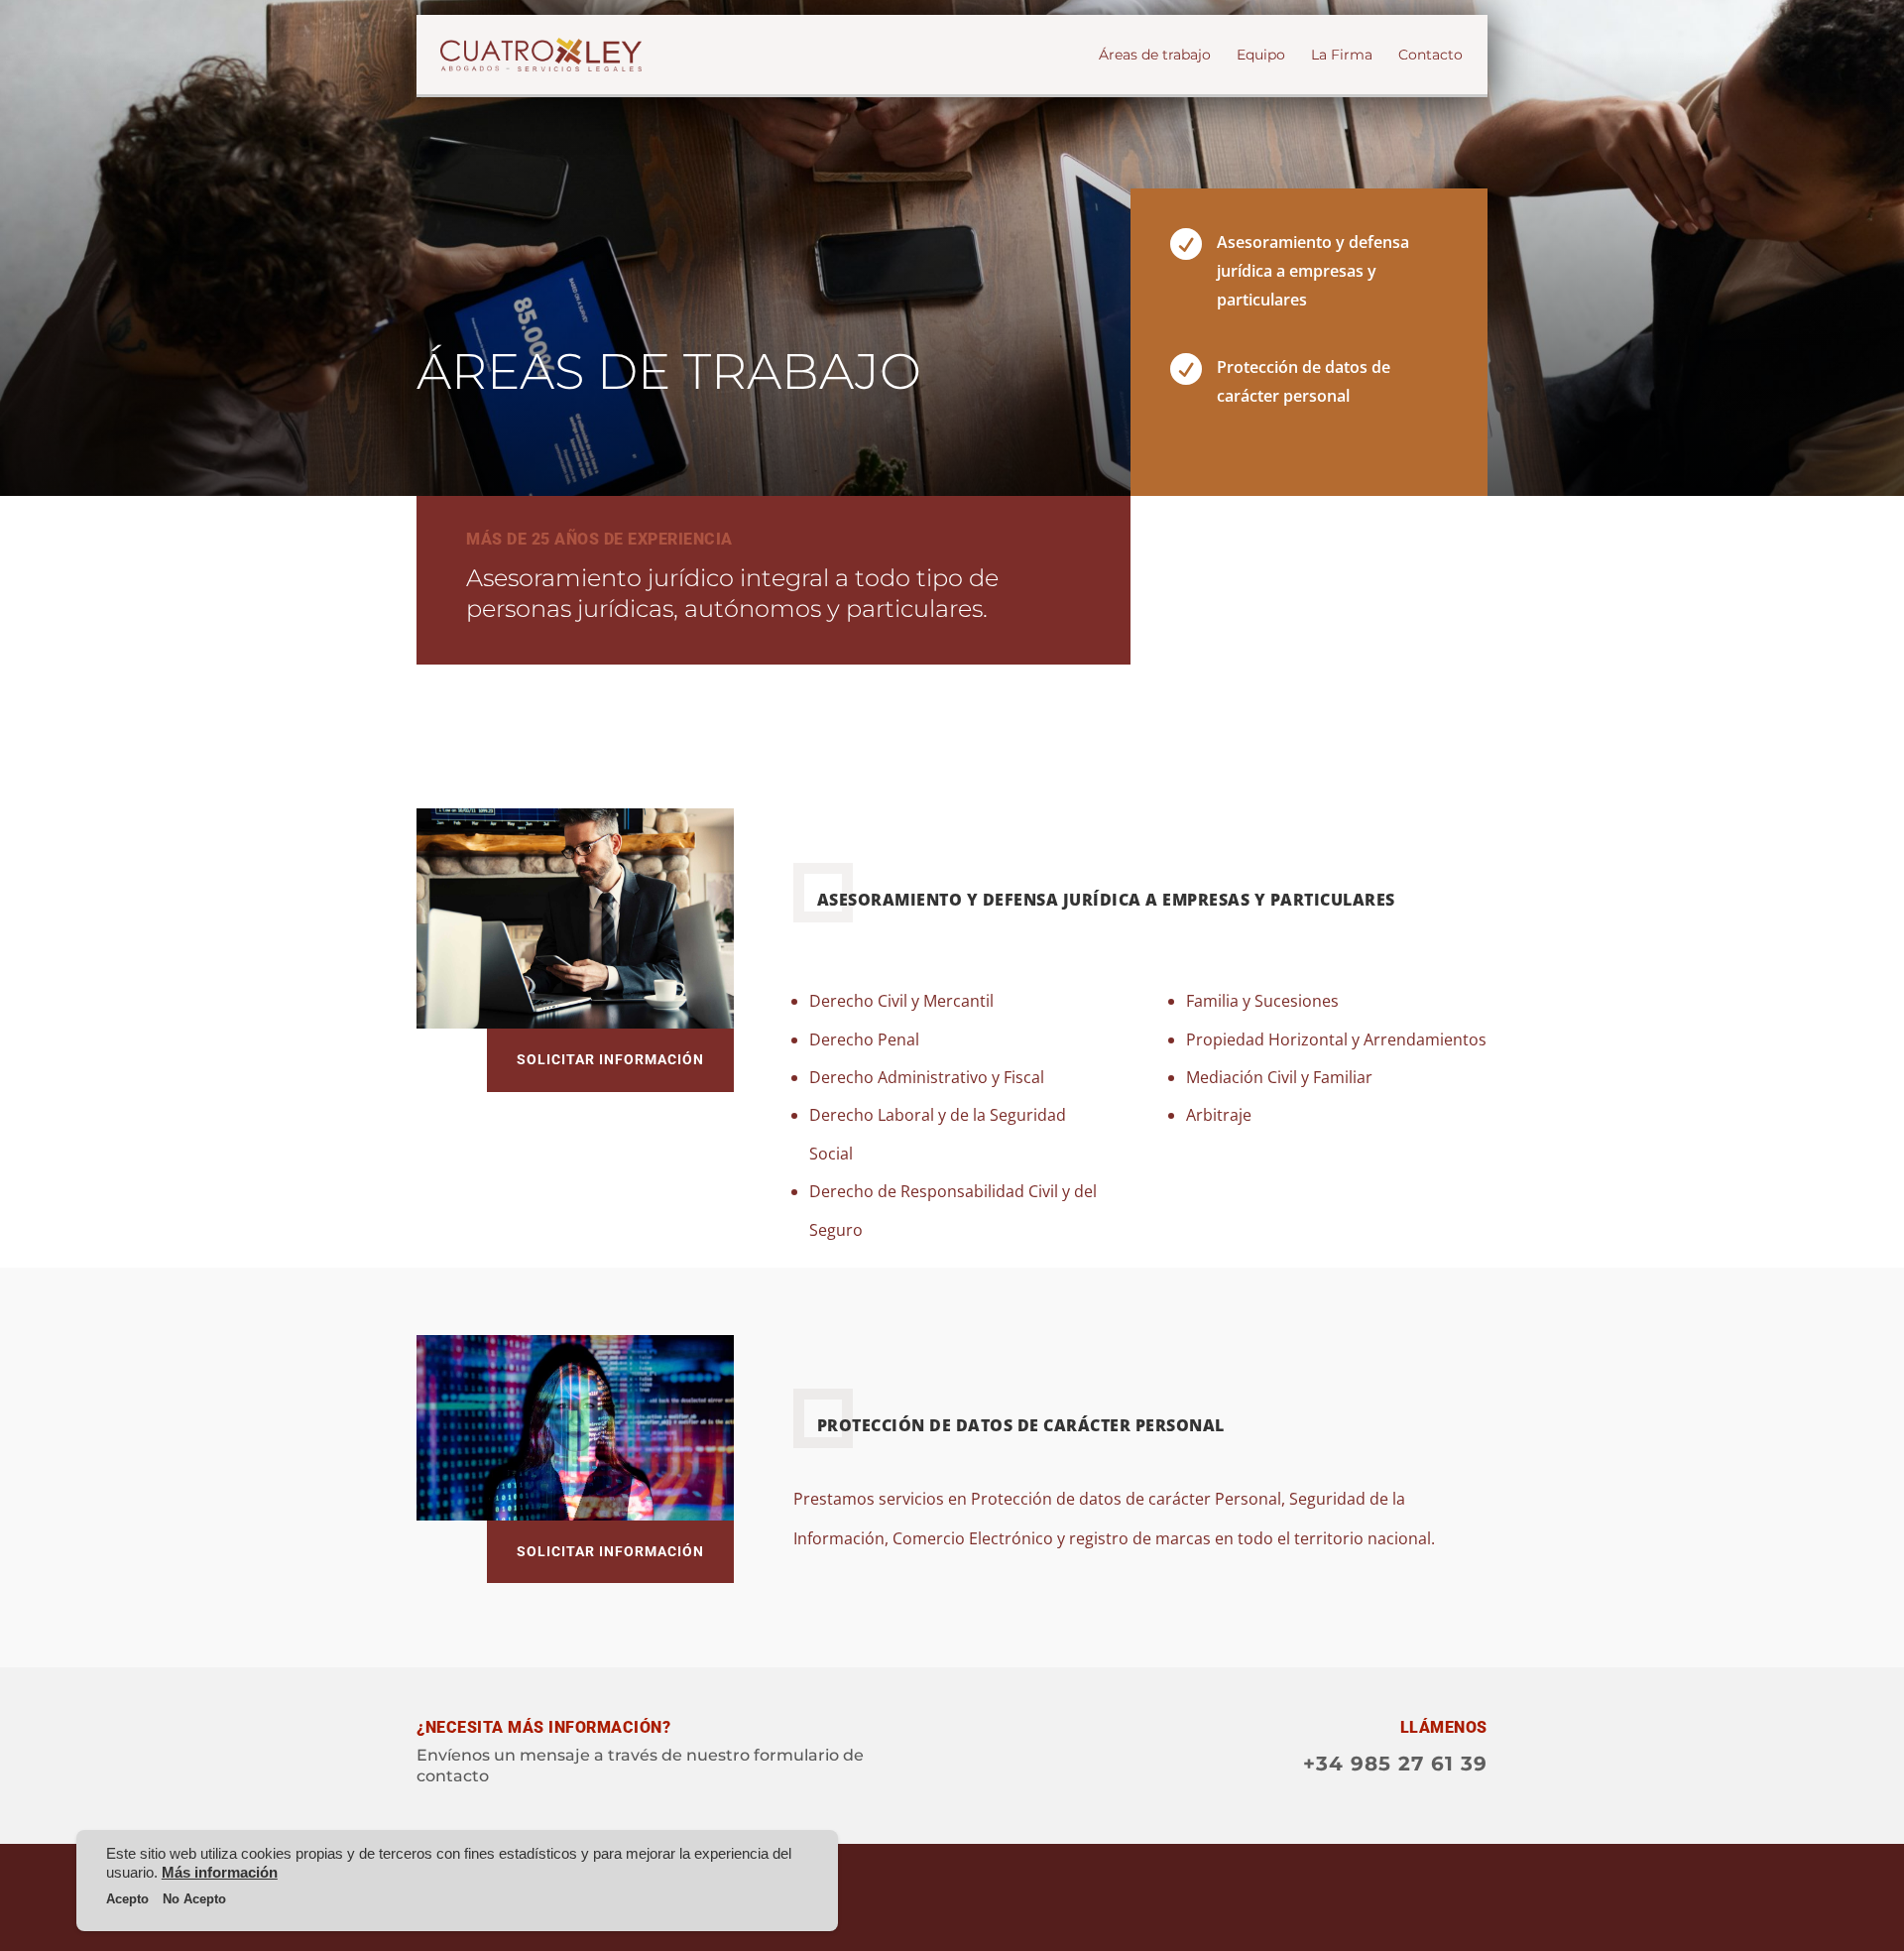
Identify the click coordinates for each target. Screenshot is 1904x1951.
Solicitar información (610, 1059)
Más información (220, 1872)
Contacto (1430, 56)
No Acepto (194, 1899)
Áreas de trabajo (1155, 56)
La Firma (1342, 56)
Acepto (127, 1899)
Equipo (1261, 56)
